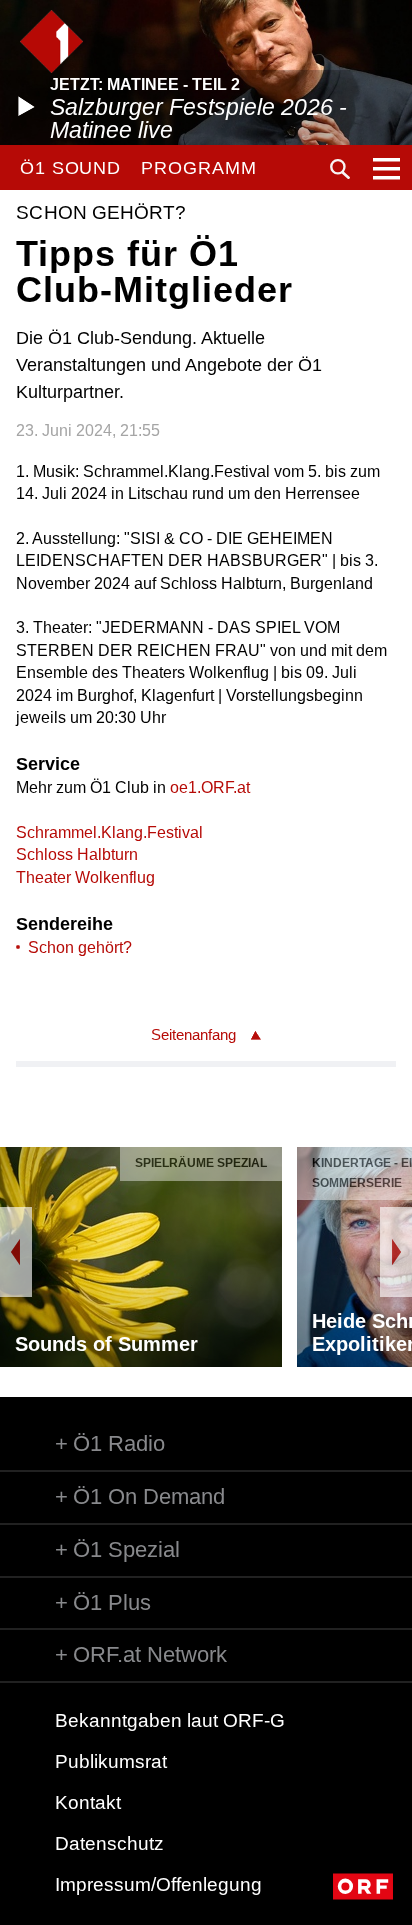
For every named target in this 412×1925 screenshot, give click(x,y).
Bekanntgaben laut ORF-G (170, 1720)
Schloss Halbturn (77, 854)
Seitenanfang (193, 1034)
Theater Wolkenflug (85, 877)
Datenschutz (109, 1843)
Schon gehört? (80, 947)
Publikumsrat (111, 1761)
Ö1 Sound (70, 168)
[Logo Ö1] (51, 41)
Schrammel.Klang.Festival (109, 832)
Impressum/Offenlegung (158, 1884)
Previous (16, 1252)
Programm (198, 168)
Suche (340, 169)
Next (396, 1252)
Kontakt (88, 1802)
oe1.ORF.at (210, 787)
